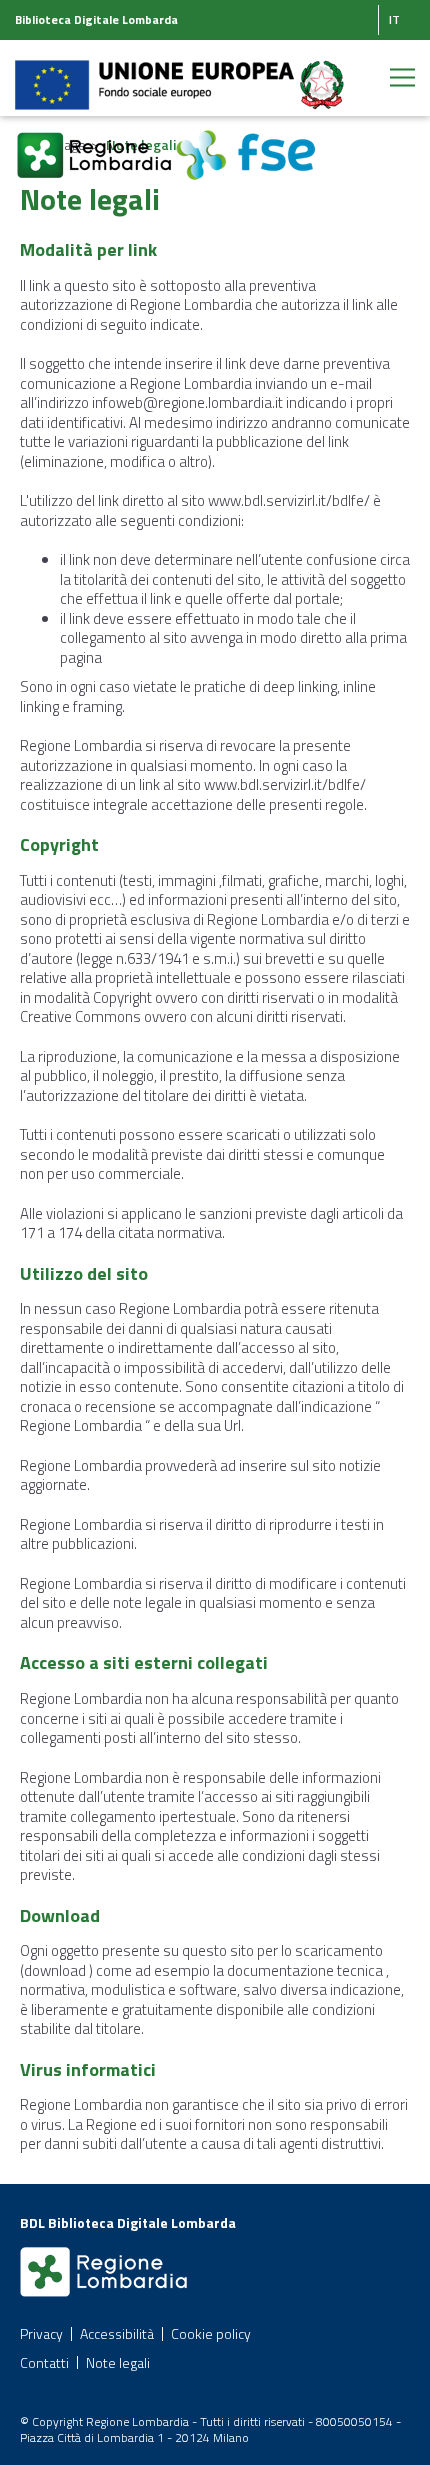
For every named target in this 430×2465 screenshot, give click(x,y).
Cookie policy (211, 2333)
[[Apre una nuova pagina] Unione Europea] (156, 73)
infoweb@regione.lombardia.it (187, 402)
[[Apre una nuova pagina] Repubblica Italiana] (322, 73)
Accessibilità (117, 2333)
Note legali (118, 2362)
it (394, 19)
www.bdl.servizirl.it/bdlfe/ (289, 500)
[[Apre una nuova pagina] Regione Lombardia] (95, 143)
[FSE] (245, 143)
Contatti (44, 2362)
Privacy (41, 2333)
